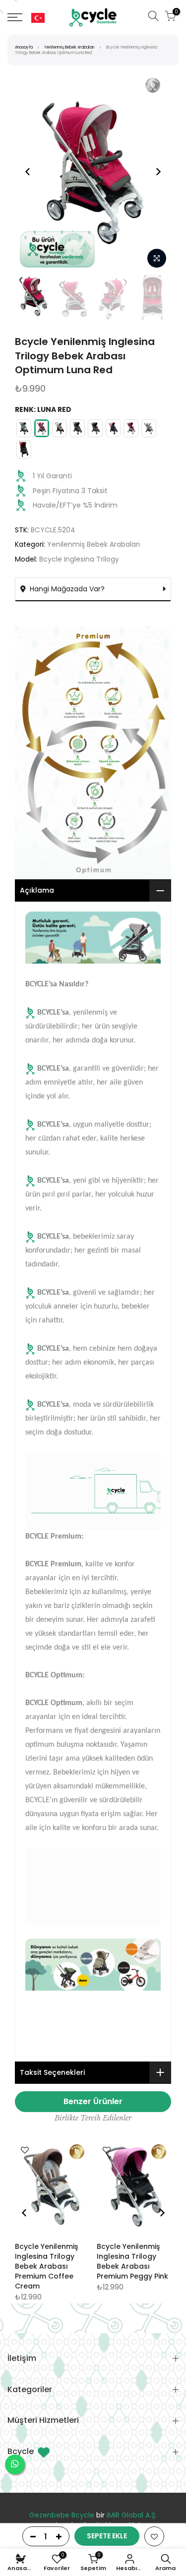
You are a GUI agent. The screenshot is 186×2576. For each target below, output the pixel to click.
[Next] (158, 172)
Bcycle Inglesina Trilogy (79, 559)
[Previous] (28, 172)
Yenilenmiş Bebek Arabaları (69, 47)
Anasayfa (24, 47)
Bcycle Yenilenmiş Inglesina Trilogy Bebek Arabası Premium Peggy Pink (132, 2261)
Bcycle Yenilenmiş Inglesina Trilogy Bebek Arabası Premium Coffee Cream (46, 2266)
